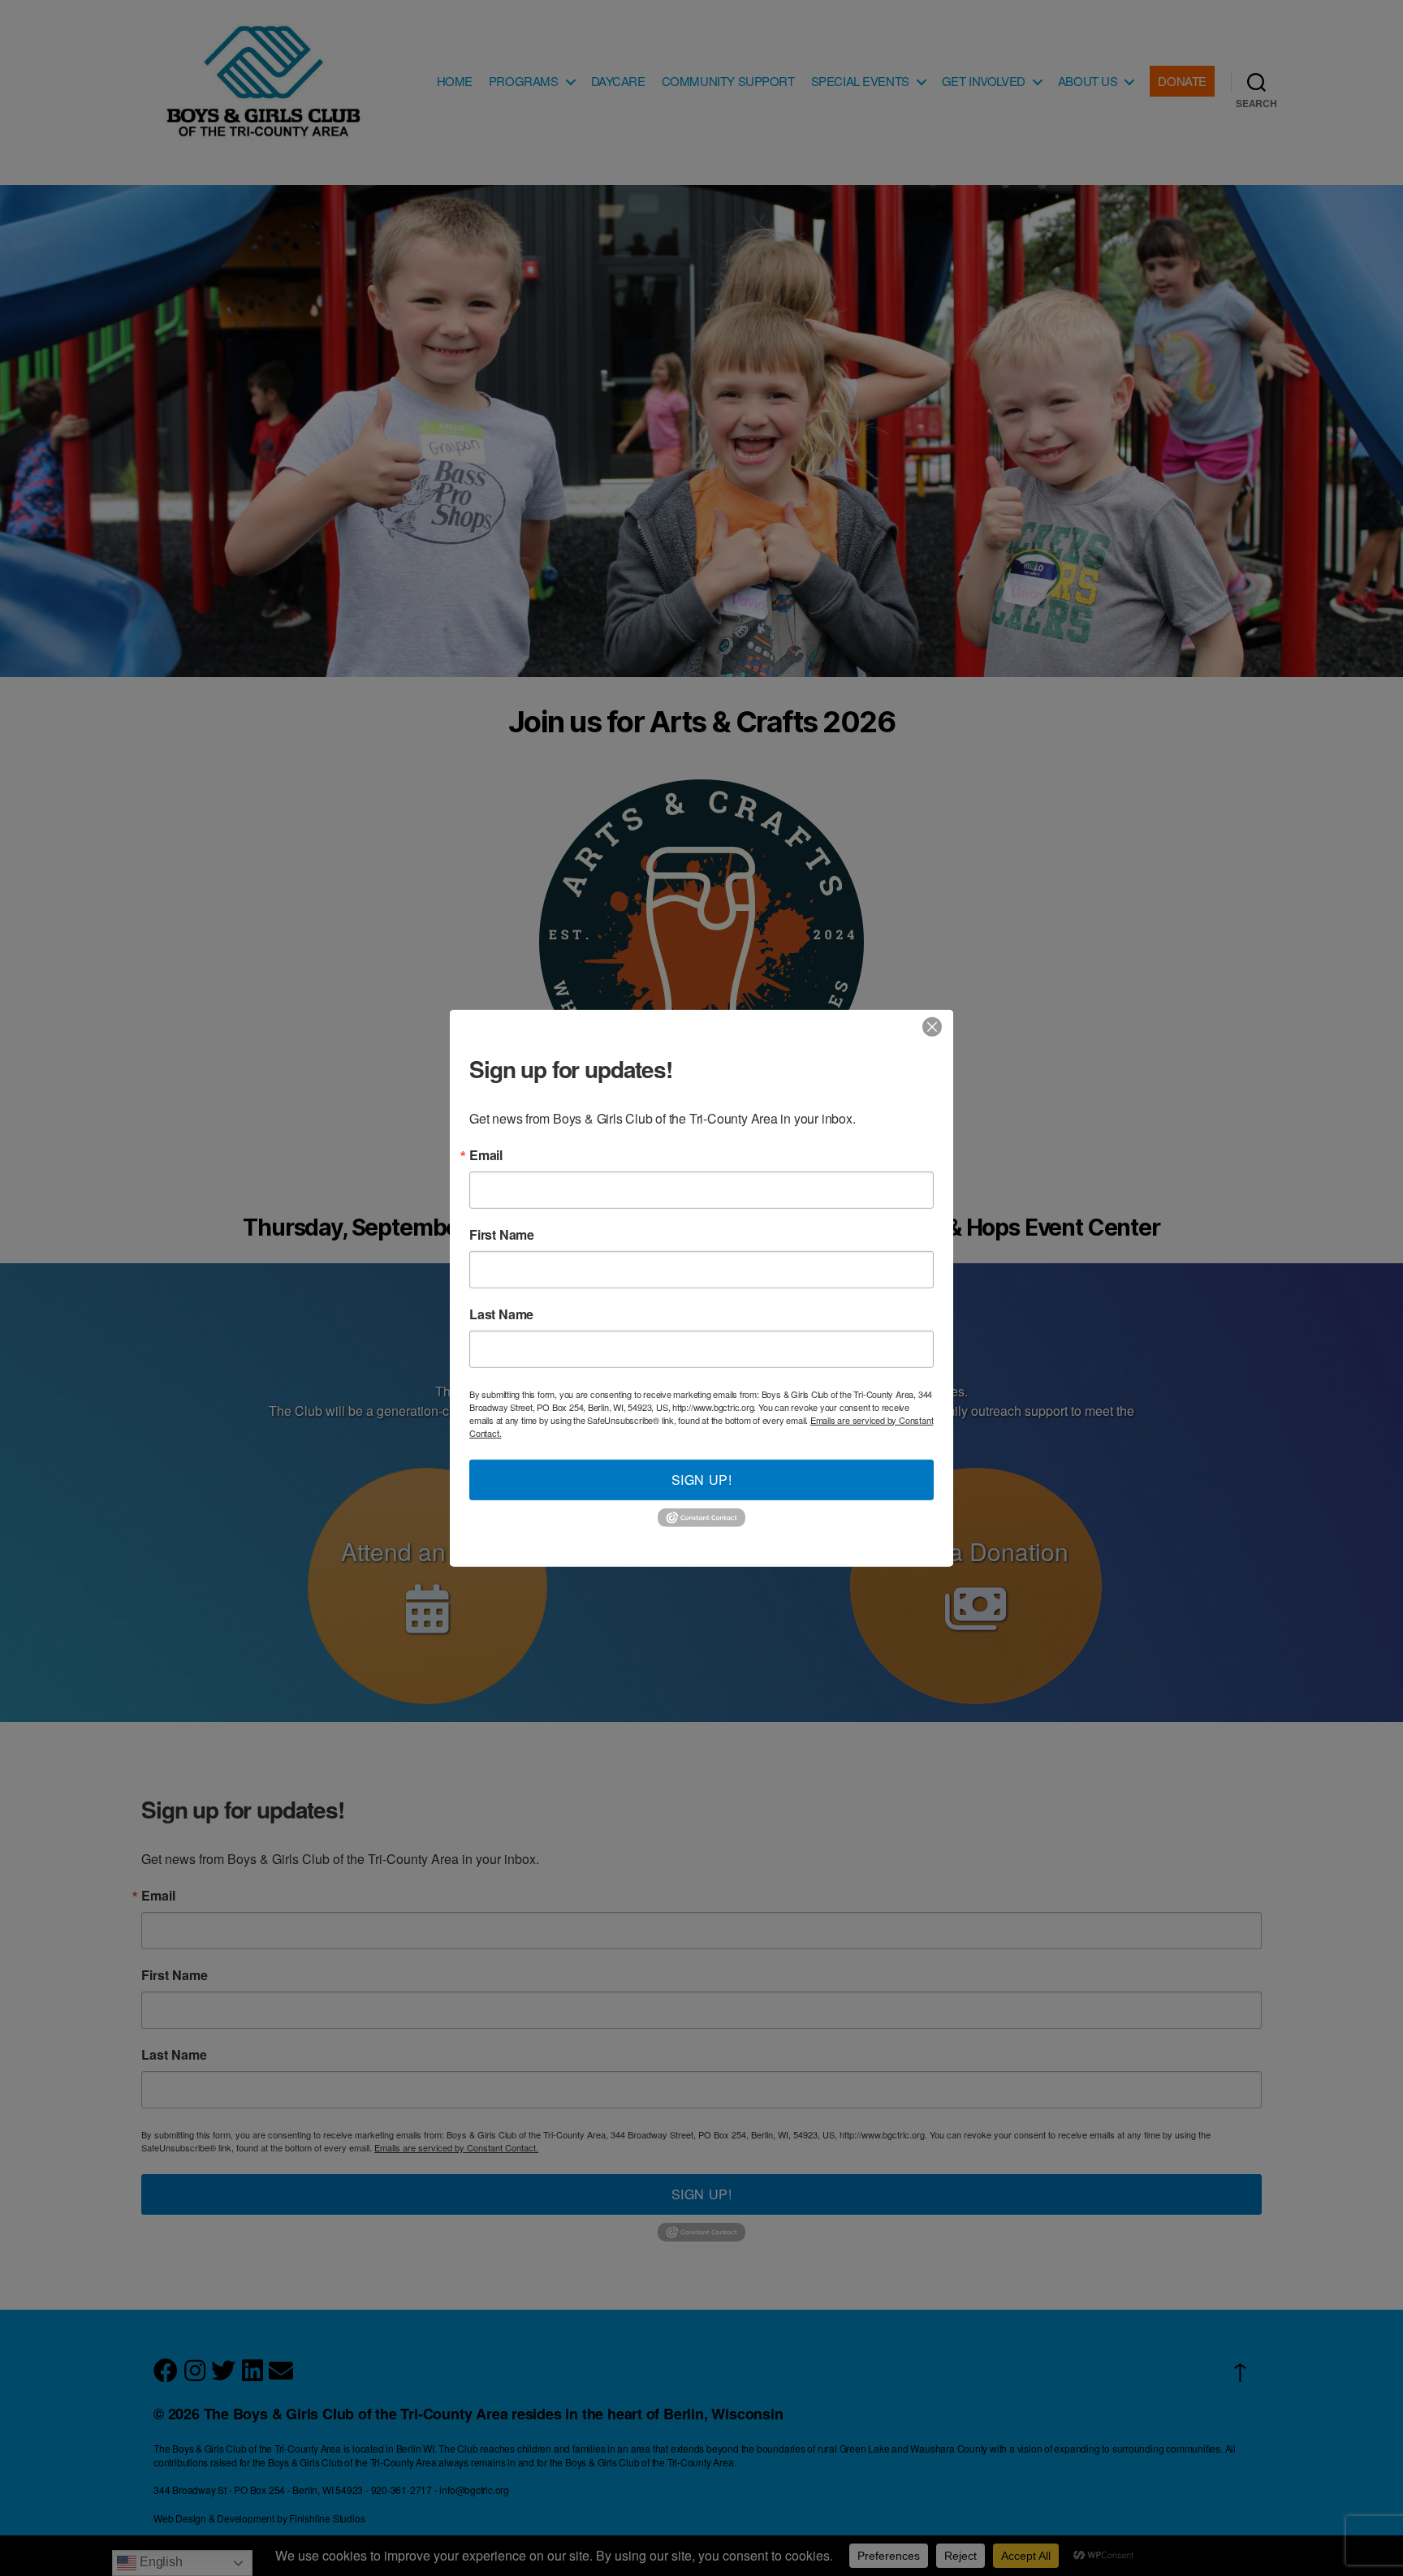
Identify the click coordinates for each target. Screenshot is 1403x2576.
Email (486, 1154)
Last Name (501, 1314)
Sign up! (701, 1479)
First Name (502, 1234)
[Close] (932, 1027)
